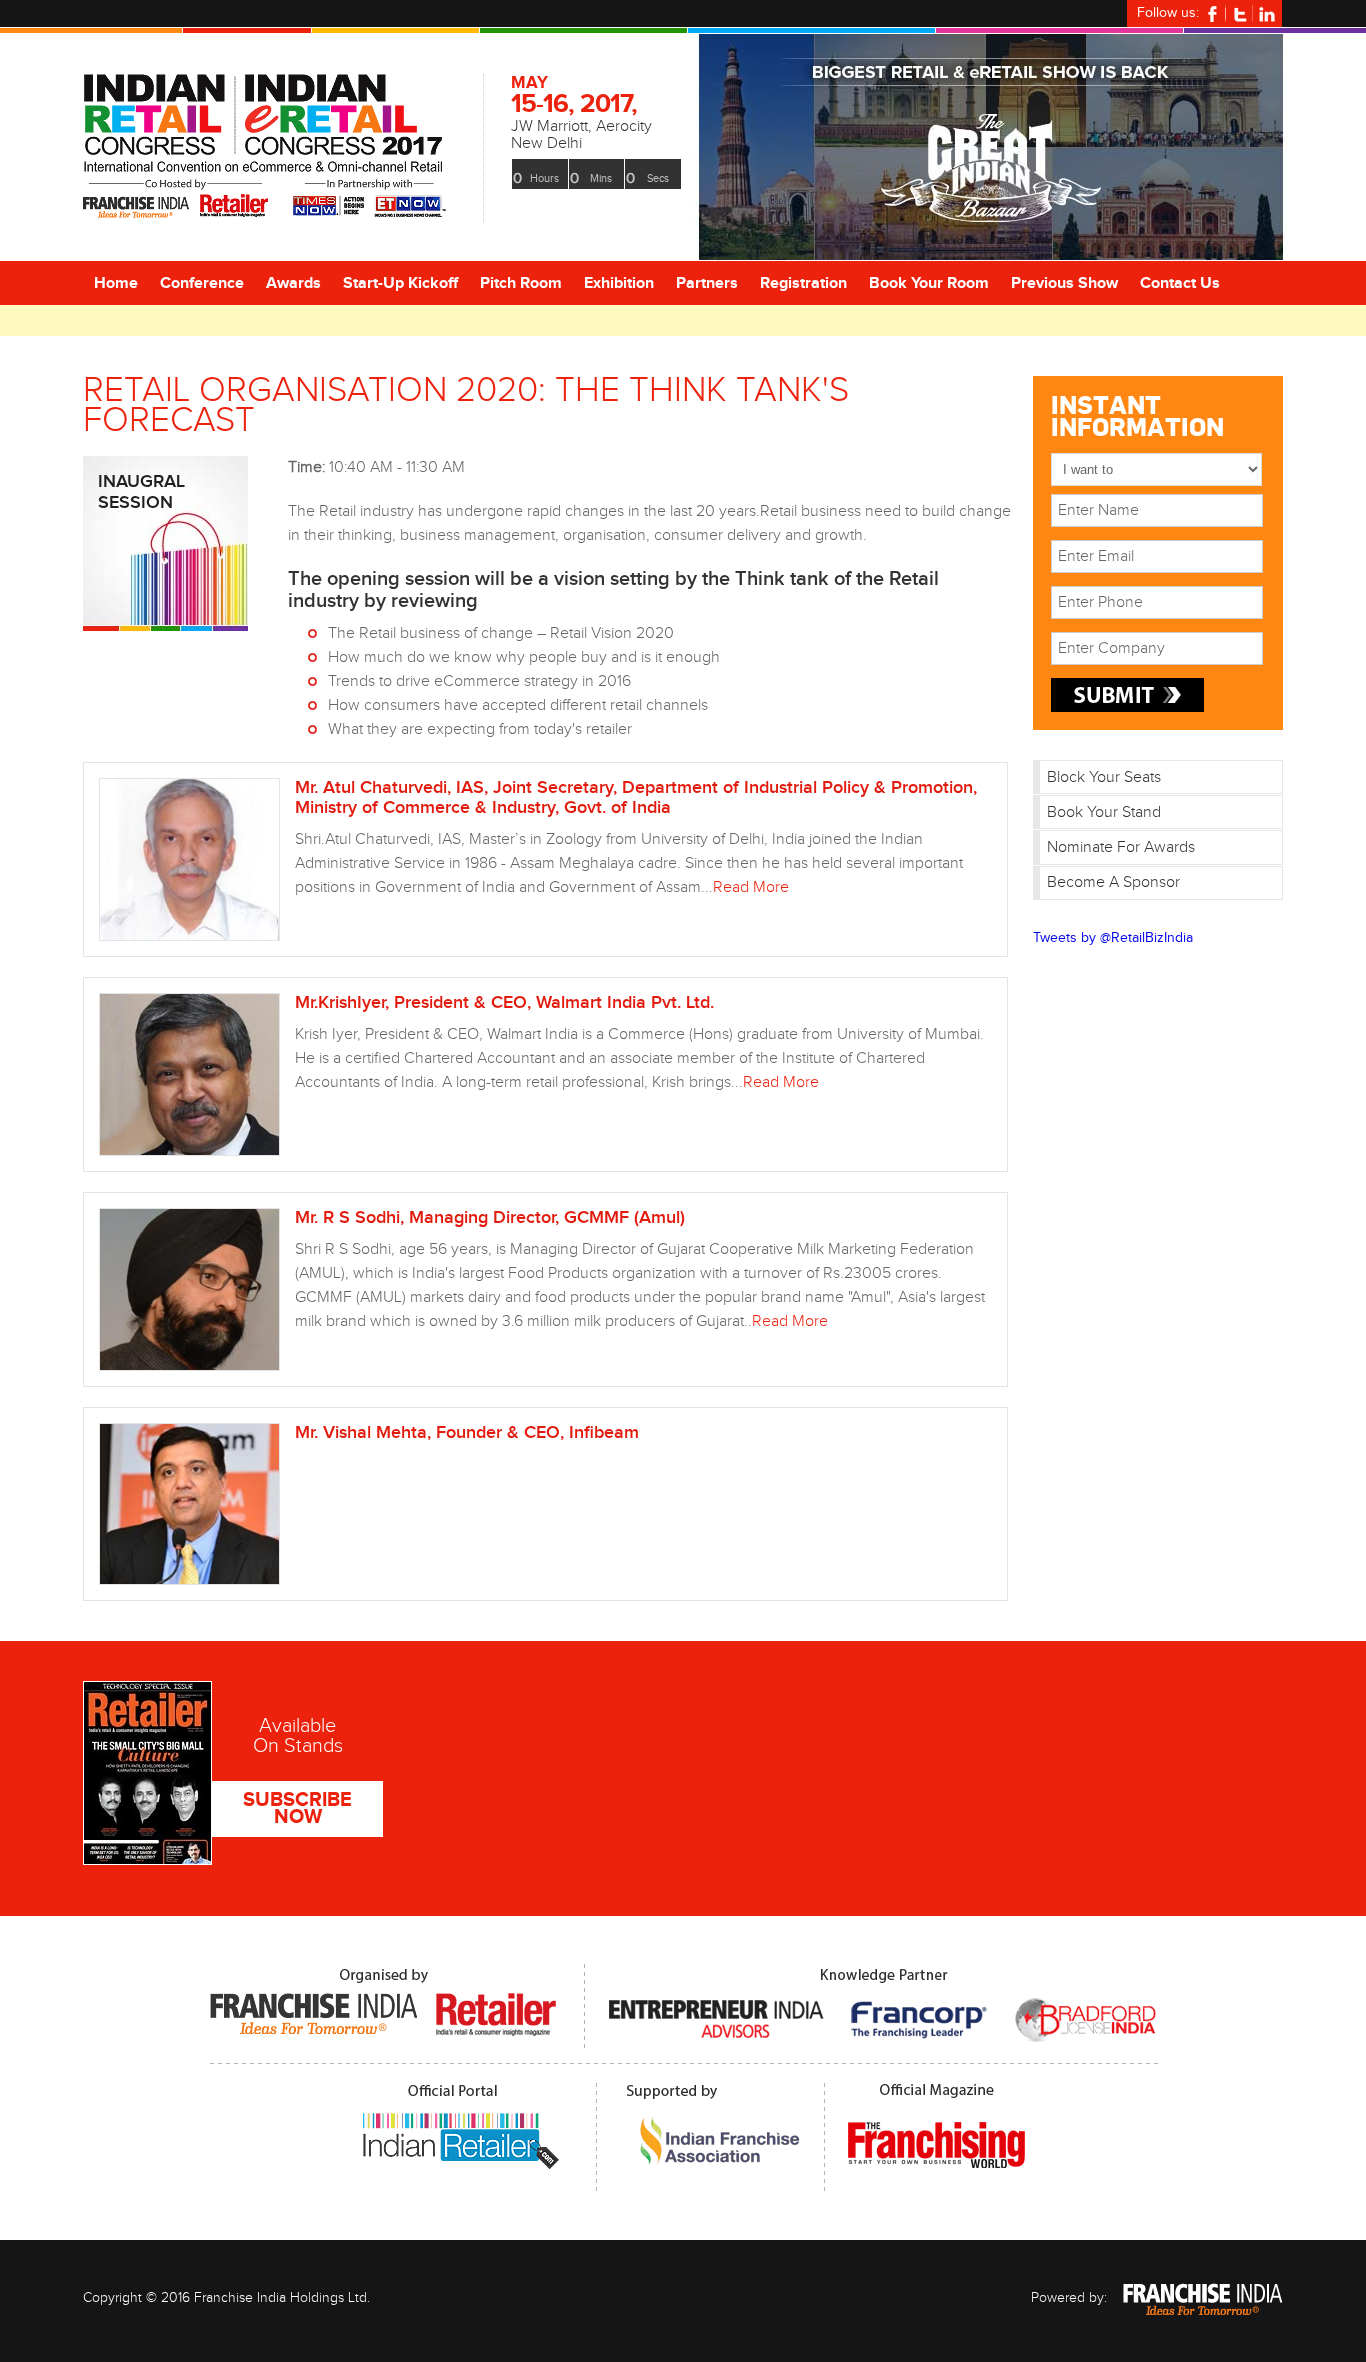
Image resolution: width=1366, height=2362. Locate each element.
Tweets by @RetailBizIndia (1113, 938)
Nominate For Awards (1121, 847)
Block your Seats (1104, 777)
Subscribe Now (297, 1808)
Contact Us (1180, 283)
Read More (751, 887)
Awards (293, 283)
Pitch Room (521, 283)
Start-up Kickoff (400, 283)
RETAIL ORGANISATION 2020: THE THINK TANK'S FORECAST (466, 405)
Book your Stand (1104, 812)
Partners (707, 283)
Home (116, 283)
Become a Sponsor (1113, 882)
